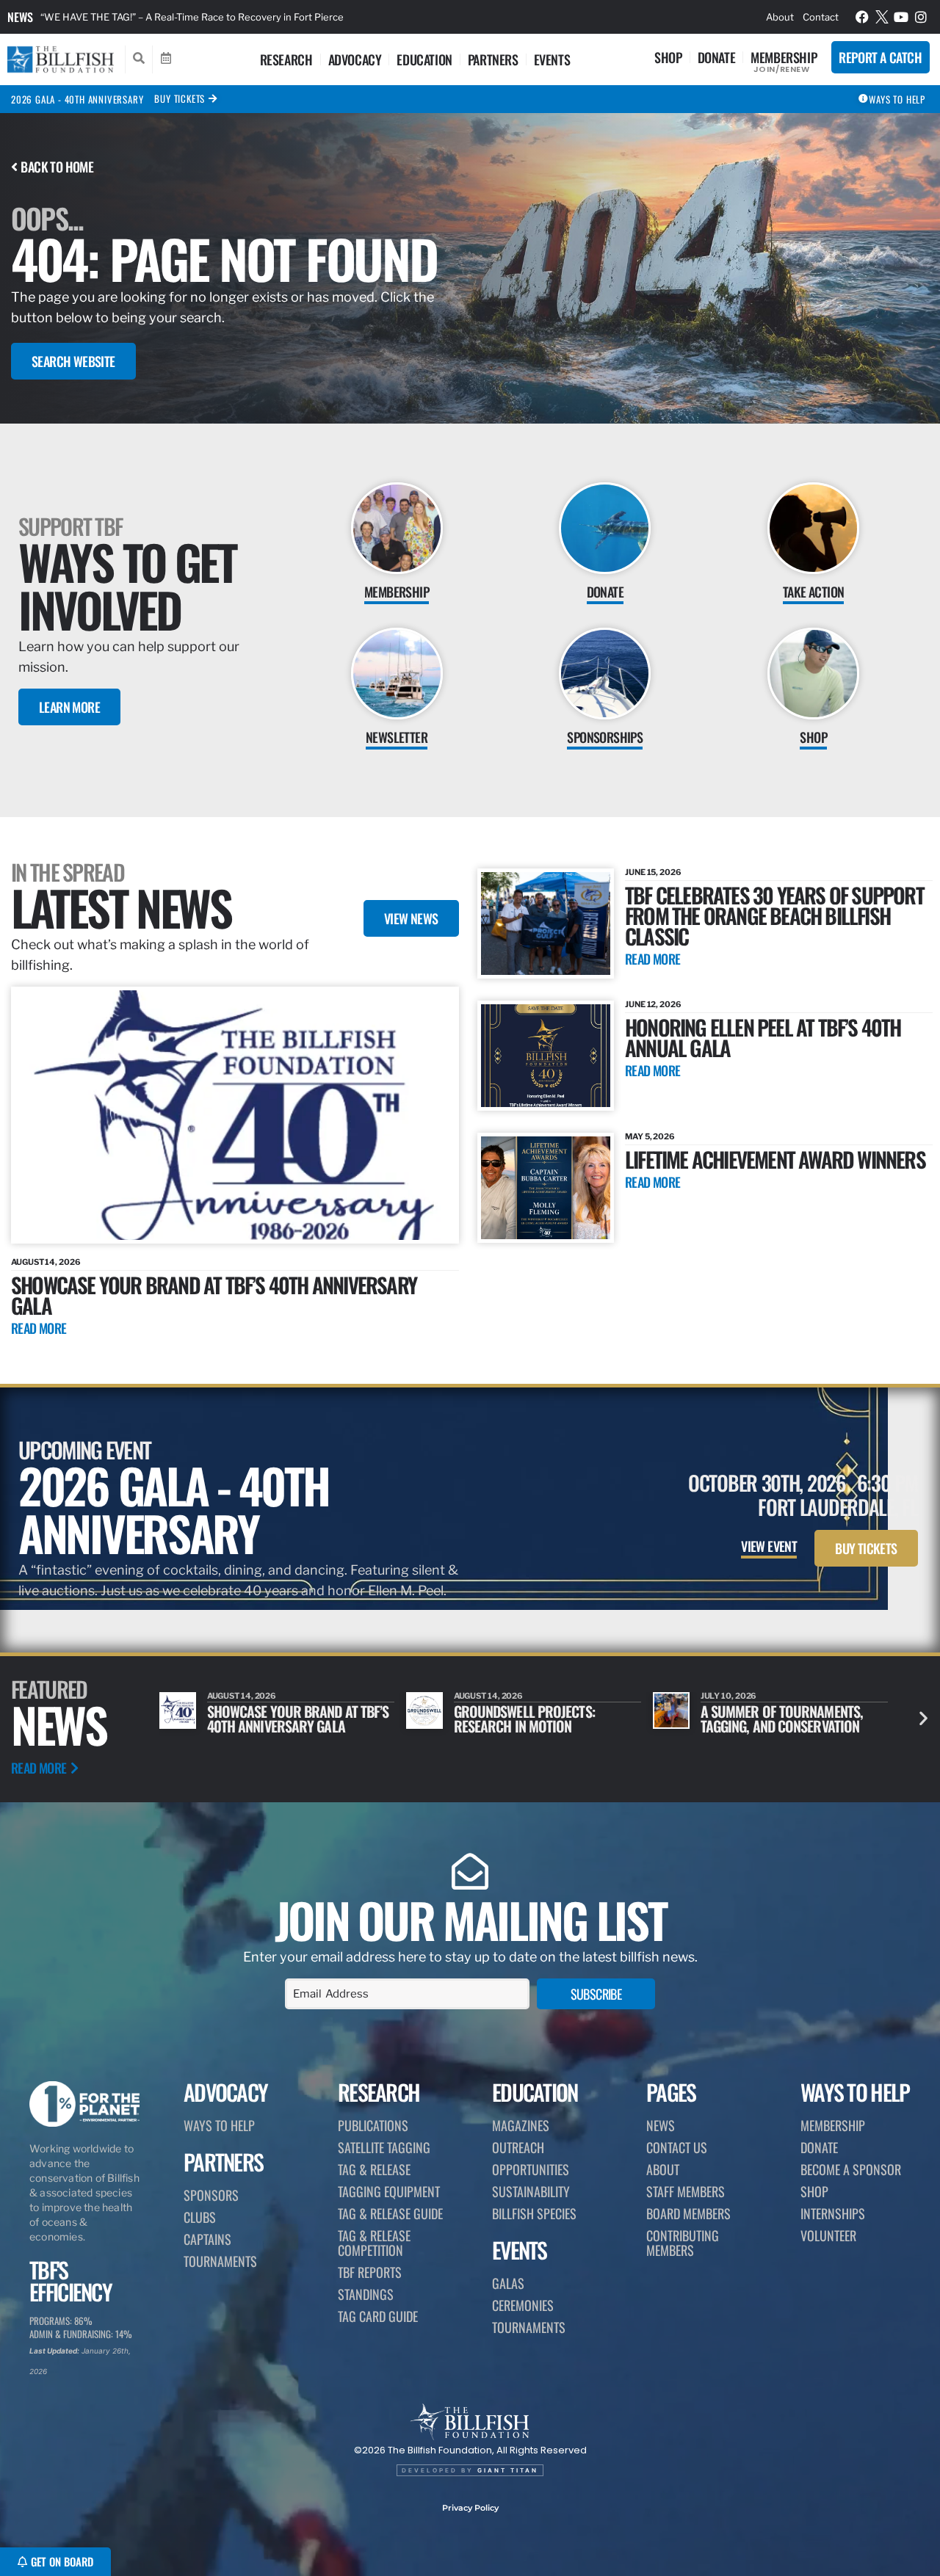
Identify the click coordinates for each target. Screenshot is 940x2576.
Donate (717, 57)
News (20, 17)
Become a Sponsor (851, 2169)
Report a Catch (880, 57)
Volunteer (828, 2235)
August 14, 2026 (46, 1262)
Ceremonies (523, 2305)
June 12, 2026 (653, 1004)
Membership (784, 57)
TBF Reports (370, 2272)
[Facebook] (862, 17)
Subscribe (596, 1994)
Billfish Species (534, 2213)
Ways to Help (219, 2125)
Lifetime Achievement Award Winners (775, 1159)
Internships (833, 2213)
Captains (207, 2239)
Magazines (521, 2125)
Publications (373, 2125)
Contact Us (677, 2147)
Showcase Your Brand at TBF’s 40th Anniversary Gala (214, 1295)
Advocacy (355, 59)
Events (552, 59)
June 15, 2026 (653, 872)
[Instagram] (921, 17)
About (780, 17)
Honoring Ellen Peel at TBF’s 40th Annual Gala (763, 1037)
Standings (366, 2294)
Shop (668, 57)
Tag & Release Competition (374, 2243)
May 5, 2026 (650, 1136)
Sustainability (531, 2191)
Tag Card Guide (378, 2316)
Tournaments (220, 2261)
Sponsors (211, 2195)
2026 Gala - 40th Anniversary (77, 99)
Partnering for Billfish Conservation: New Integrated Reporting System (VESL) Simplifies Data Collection (275, 17)
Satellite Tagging (384, 2147)
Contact (821, 17)
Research (286, 59)
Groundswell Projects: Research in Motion (278, 1719)
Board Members (688, 2213)
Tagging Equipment (389, 2191)
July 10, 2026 (482, 1696)
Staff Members (686, 2191)
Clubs (200, 2217)
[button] (923, 1718)
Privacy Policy (470, 2508)
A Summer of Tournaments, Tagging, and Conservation (535, 1719)
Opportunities (531, 2169)
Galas (508, 2283)
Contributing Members (683, 2243)
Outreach (518, 2147)
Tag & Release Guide (390, 2213)
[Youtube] (901, 17)
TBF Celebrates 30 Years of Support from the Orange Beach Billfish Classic (774, 915)
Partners (493, 59)
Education (424, 59)
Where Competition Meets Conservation (776, 1719)
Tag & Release (374, 2169)
